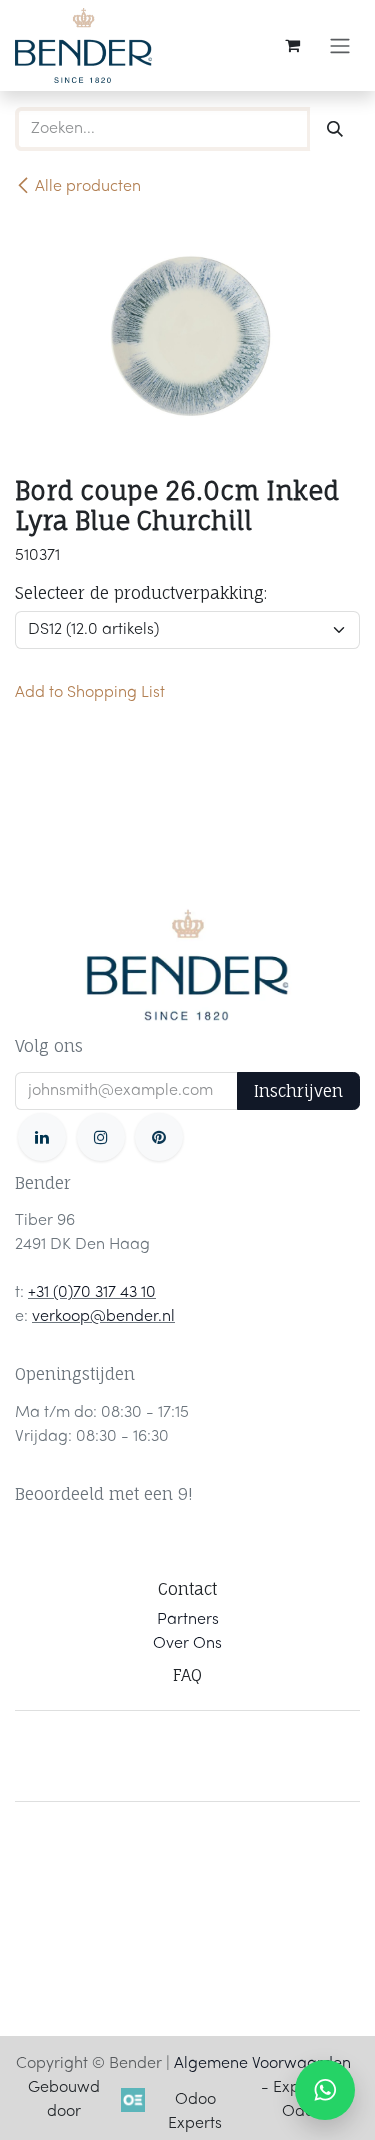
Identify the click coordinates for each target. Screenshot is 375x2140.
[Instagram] (101, 1137)
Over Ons (187, 1644)
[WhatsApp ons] (325, 2090)
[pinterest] (159, 1137)
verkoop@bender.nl (103, 1317)
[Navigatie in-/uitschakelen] (340, 45)
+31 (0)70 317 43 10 (92, 1293)
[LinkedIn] (42, 1137)
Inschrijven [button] (298, 1091)
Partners (188, 1620)
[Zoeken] (335, 129)
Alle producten (88, 187)
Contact (187, 1589)
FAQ (187, 1675)
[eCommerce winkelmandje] (292, 45)
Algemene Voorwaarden (262, 2064)
